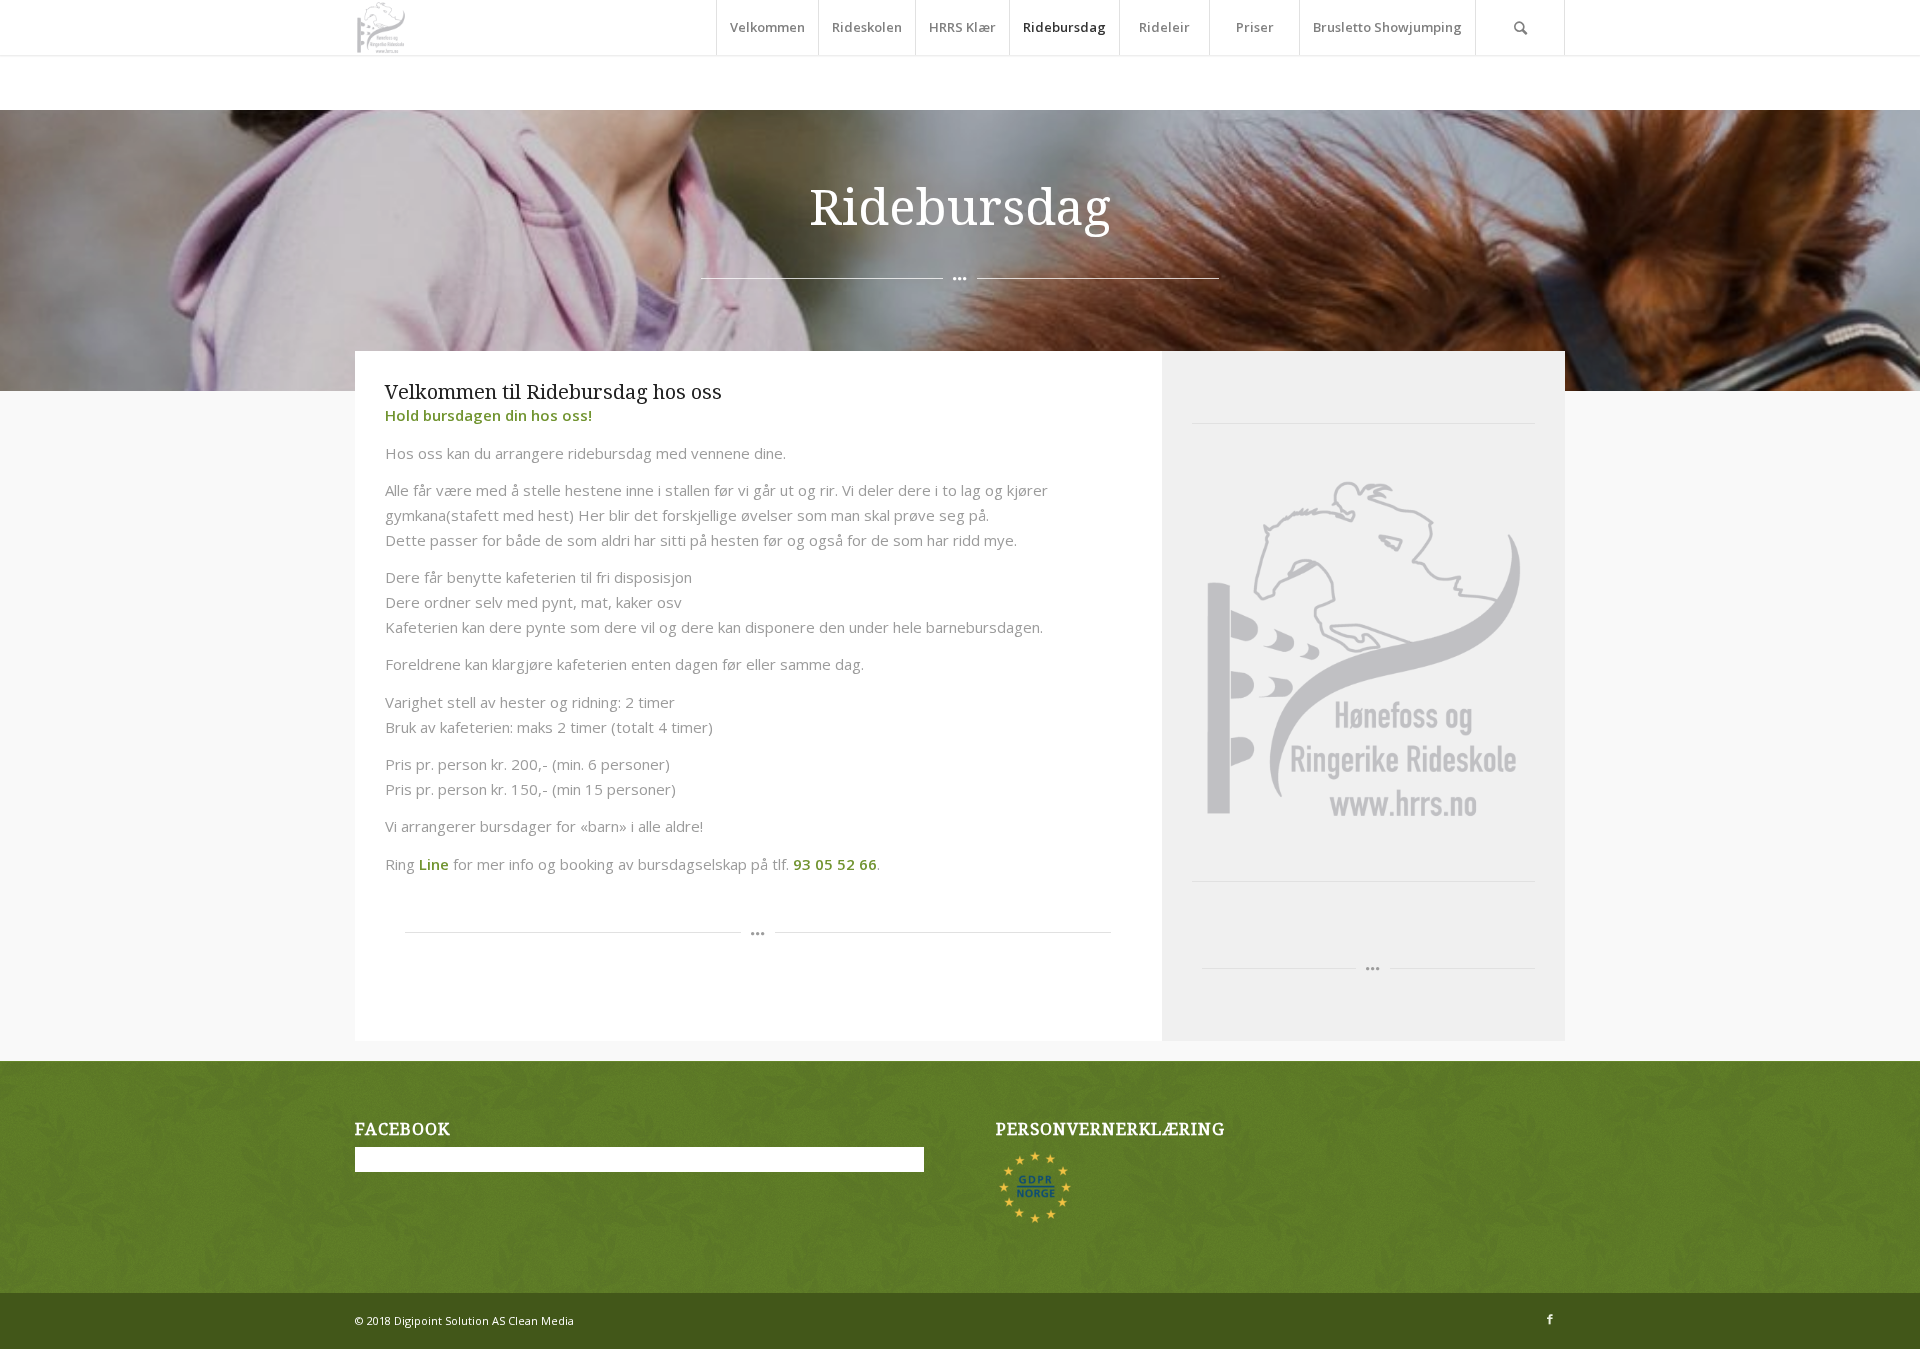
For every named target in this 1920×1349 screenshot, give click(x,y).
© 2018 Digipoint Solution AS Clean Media (464, 1320)
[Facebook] (1550, 1319)
